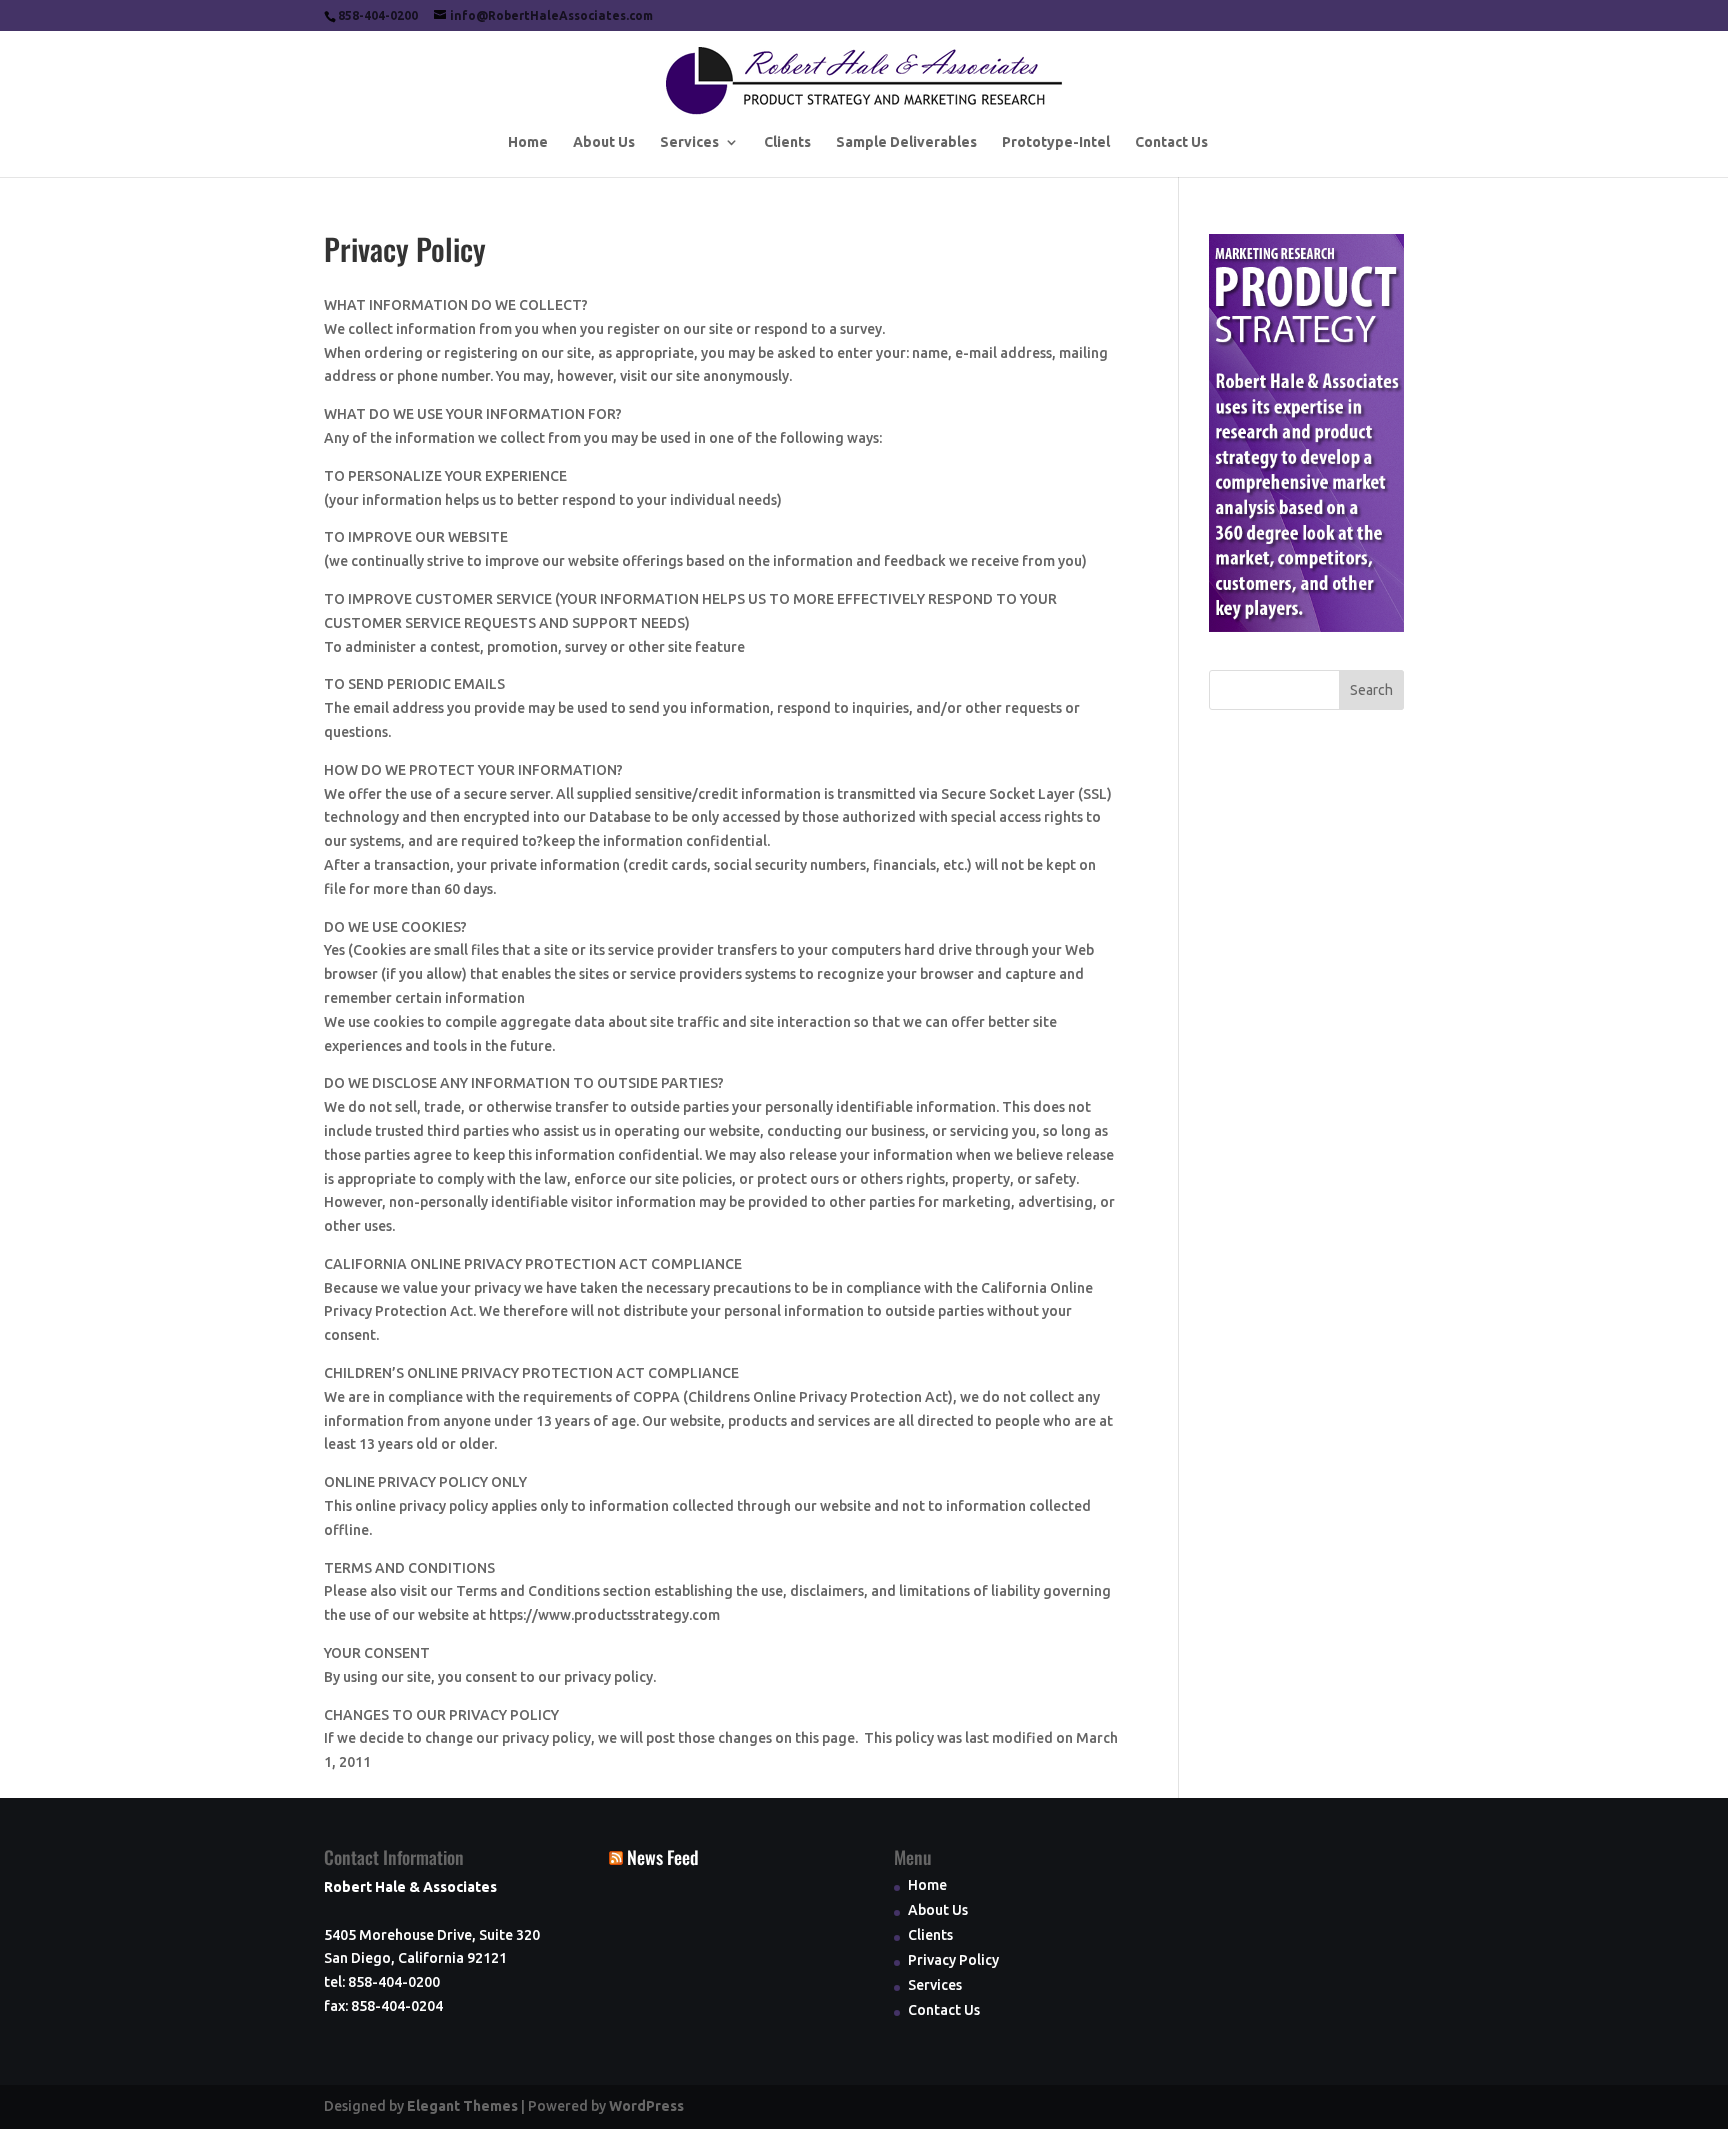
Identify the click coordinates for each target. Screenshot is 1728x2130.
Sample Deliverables (906, 142)
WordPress (646, 2106)
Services (689, 142)
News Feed (663, 1857)
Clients (787, 142)
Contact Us (1171, 142)
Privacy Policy (953, 1960)
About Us (604, 142)
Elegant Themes (462, 2106)
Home (528, 142)
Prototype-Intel (1056, 142)
